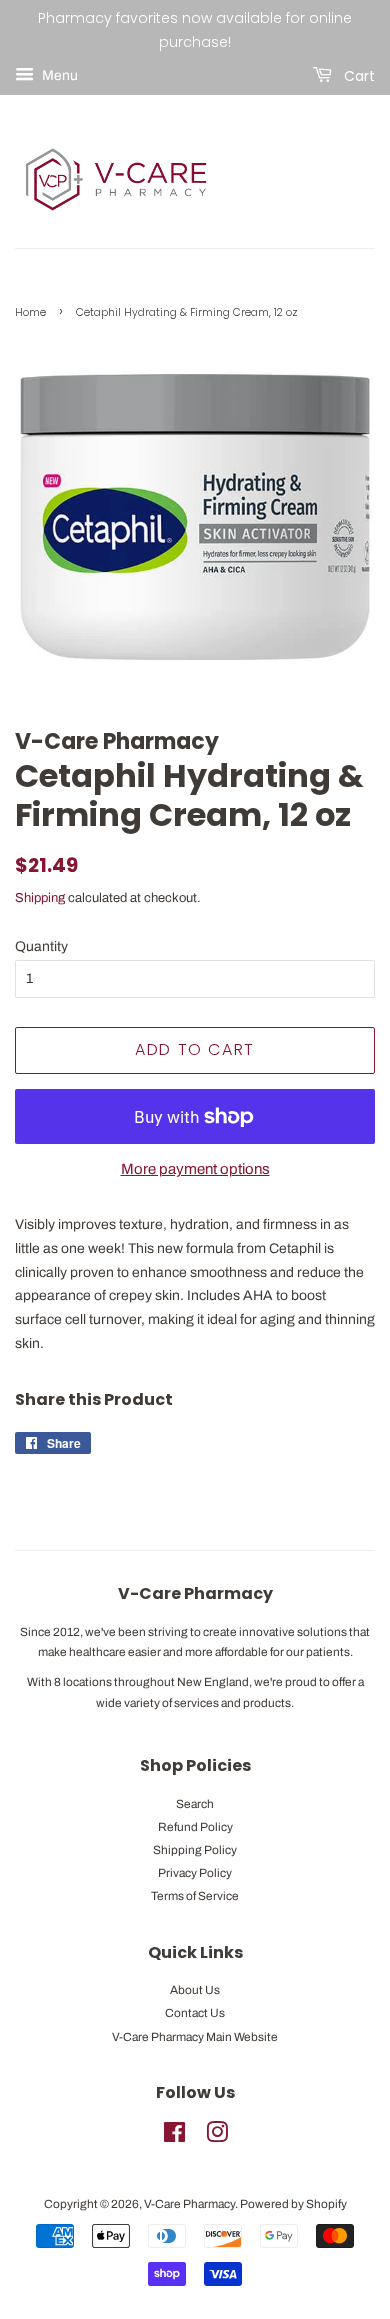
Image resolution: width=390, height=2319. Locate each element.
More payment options (195, 1169)
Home (30, 312)
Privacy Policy (195, 1873)
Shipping (40, 898)
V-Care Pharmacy (189, 2204)
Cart (357, 75)
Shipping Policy (195, 1850)
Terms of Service (195, 1896)
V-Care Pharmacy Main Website (195, 2037)
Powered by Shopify (293, 2204)
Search (195, 1804)
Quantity (41, 946)
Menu (58, 75)
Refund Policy (195, 1827)
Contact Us (195, 2013)
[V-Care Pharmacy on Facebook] (174, 2137)
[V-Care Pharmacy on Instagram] (217, 2137)
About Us (195, 1990)
